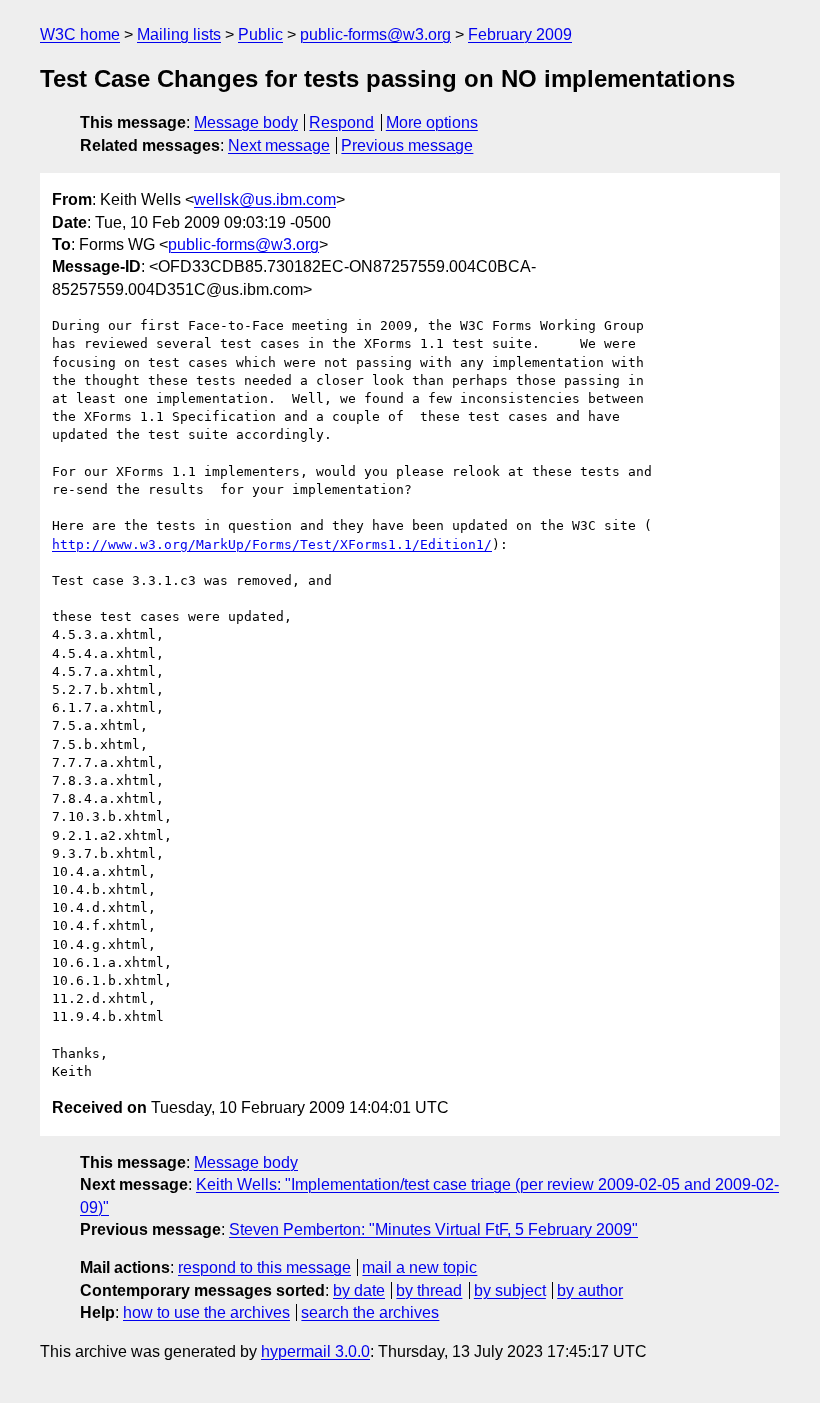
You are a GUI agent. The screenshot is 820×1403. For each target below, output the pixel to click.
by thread (429, 1290)
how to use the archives (206, 1312)
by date (359, 1290)
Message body (246, 122)
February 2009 (520, 34)
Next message (279, 145)
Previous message (407, 145)
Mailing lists (179, 34)
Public (260, 34)
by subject (510, 1290)
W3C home (80, 34)
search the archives (370, 1312)
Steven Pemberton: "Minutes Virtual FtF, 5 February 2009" (433, 1229)
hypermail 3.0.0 (315, 1351)
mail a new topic (419, 1267)
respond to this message (264, 1267)
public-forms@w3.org (375, 34)
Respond (341, 122)
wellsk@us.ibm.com (265, 199)
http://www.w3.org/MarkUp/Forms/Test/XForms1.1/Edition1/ (272, 544)
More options (432, 122)
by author (590, 1290)
